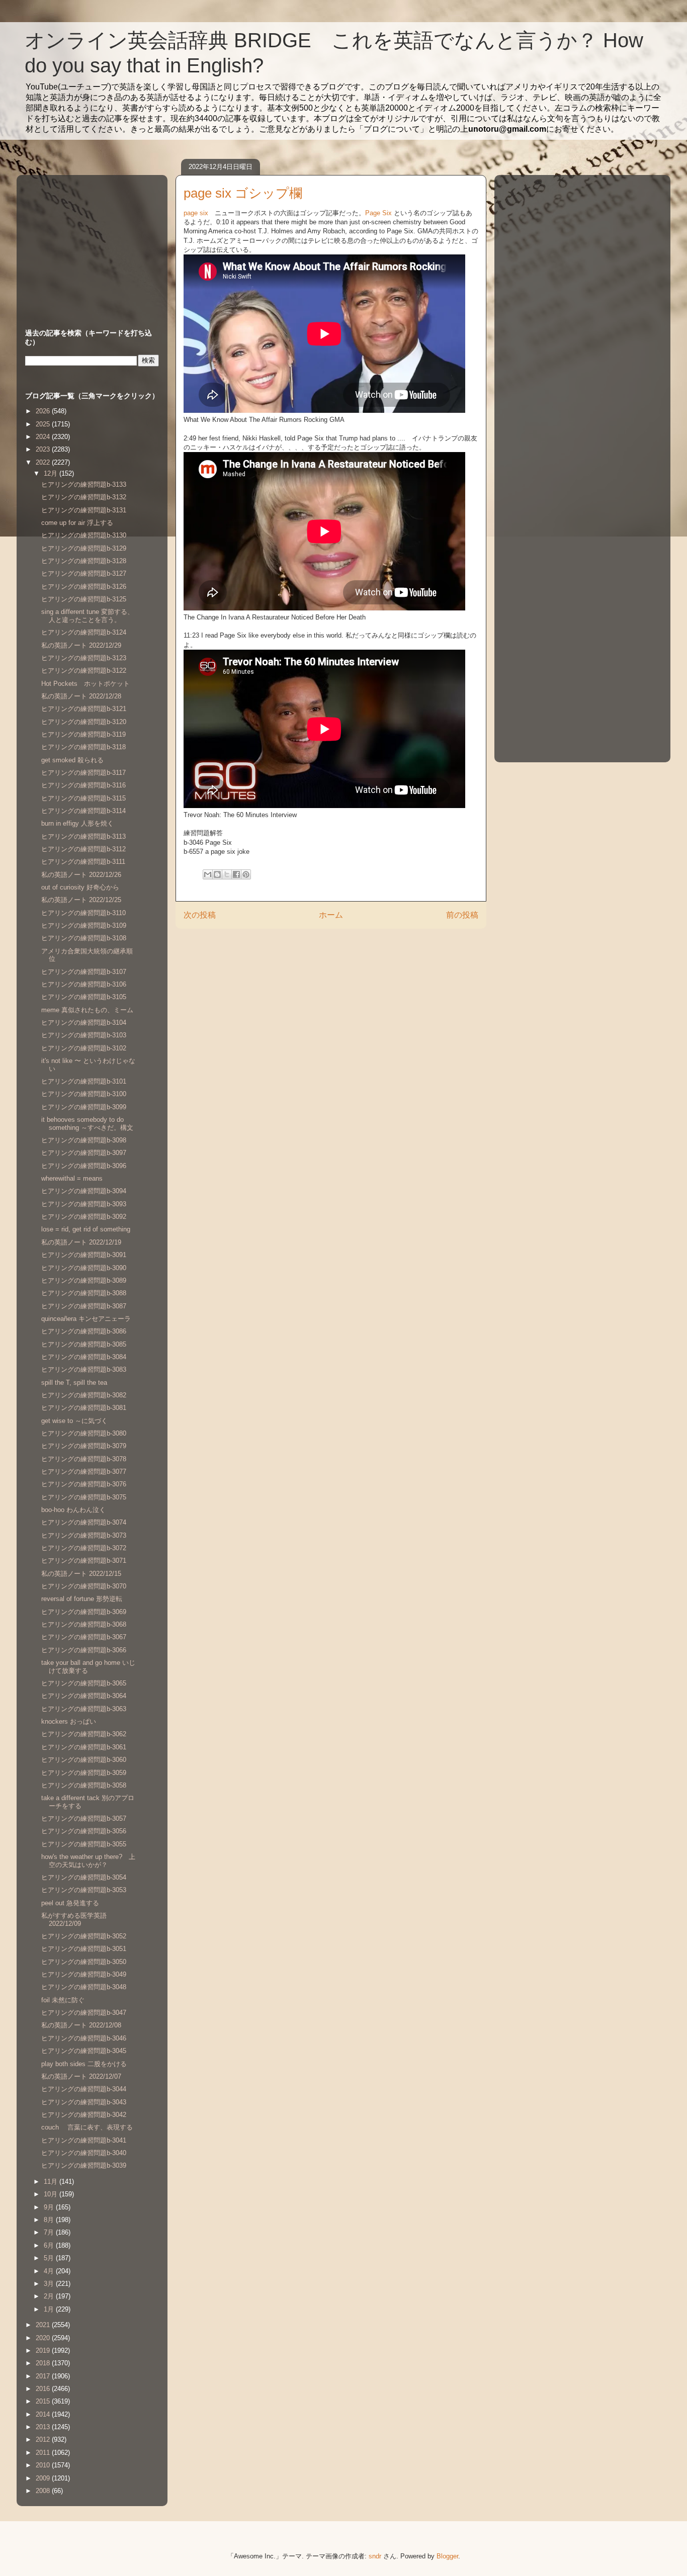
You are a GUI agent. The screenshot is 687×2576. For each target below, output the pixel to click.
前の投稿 (462, 915)
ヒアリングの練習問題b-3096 (84, 1166)
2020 (44, 2338)
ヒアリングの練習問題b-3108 (84, 938)
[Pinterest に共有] (246, 874)
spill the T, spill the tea (77, 1383)
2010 (44, 2465)
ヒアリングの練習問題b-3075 (84, 1497)
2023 (44, 449)
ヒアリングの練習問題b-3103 (84, 1035)
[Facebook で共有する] (236, 874)
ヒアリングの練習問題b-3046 (84, 2038)
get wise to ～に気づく (74, 1421)
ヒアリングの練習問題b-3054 (84, 1877)
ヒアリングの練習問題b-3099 (84, 1107)
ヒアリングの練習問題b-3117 (83, 773)
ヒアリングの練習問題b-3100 (84, 1094)
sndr (375, 2556)
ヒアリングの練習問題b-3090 (84, 1268)
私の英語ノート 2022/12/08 (81, 2025)
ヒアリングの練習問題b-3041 (84, 2140)
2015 (44, 2401)
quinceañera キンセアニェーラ (86, 1319)
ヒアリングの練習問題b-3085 (84, 1344)
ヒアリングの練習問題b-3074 (84, 1522)
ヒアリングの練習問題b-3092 (84, 1217)
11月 (52, 2182)
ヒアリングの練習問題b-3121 (84, 709)
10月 (52, 2194)
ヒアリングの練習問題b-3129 (84, 548)
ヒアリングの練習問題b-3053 (84, 1890)
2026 (44, 411)
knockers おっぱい (69, 1721)
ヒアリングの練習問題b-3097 (84, 1153)
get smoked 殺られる (72, 760)
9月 (50, 2207)
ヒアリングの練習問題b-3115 (83, 798)
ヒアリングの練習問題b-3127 (84, 573)
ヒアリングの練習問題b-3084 (84, 1357)
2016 (44, 2389)
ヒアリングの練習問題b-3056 (84, 1831)
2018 (44, 2363)
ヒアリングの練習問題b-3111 (83, 862)
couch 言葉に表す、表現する (87, 2127)
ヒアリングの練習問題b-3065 (84, 1683)
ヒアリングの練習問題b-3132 (84, 497)
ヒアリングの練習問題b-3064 (84, 1696)
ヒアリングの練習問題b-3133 (84, 484)
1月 (50, 2309)
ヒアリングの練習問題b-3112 (83, 849)
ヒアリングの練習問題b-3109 (84, 925)
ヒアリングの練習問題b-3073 (84, 1535)
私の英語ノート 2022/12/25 (81, 900)
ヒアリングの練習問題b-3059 (84, 1773)
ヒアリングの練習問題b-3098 (84, 1140)
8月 (50, 2220)
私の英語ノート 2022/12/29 (81, 645)
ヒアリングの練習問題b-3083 (84, 1369)
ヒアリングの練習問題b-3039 (84, 2165)
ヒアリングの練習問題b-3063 (84, 1709)
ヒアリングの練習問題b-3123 (84, 658)
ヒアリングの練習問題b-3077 (84, 1472)
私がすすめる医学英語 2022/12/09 (74, 1920)
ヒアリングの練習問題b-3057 (84, 1818)
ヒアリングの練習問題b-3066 (84, 1650)
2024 (44, 437)
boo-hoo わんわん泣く (73, 1510)
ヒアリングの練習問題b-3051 (84, 1949)
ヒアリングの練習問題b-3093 (84, 1204)
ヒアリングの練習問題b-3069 (84, 1612)
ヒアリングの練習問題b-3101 (84, 1081)
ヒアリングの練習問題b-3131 (84, 510)
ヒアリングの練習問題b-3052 (84, 1936)
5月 (50, 2258)
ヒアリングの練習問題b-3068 (84, 1624)
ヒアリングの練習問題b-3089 (84, 1280)
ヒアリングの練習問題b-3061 (84, 1747)
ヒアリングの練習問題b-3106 (84, 984)
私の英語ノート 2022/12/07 (81, 2076)
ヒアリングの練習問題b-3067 (84, 1637)
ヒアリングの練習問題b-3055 (84, 1844)
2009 (44, 2478)
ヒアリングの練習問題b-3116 (83, 785)
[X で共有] (227, 874)
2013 (44, 2427)
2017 (44, 2376)
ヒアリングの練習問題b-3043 (84, 2102)
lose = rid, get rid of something (86, 1229)
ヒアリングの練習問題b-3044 (84, 2089)
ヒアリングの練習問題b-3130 (84, 535)
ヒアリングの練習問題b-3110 (83, 913)
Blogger (447, 2556)
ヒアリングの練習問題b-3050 (84, 1962)
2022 (44, 462)
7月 (50, 2232)
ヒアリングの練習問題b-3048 (84, 1987)
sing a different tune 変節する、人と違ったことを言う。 (88, 616)
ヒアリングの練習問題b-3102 (84, 1048)
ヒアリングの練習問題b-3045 (84, 2051)
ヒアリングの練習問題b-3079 (84, 1446)
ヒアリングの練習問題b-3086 (84, 1331)
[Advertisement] (88, 242)
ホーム (331, 915)
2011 (44, 2453)
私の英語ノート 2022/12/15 (81, 1574)
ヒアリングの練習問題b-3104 (84, 1023)
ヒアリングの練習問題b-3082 (84, 1395)
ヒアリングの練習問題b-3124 (84, 632)
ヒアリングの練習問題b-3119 (83, 734)
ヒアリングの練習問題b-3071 (84, 1561)
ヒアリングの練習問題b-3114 (83, 811)
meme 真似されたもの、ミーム (87, 1010)
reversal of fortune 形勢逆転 (82, 1599)
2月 (50, 2296)
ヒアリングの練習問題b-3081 (84, 1408)
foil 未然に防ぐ (63, 2000)
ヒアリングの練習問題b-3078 (84, 1459)
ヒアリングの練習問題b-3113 (83, 836)
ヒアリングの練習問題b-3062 (84, 1734)
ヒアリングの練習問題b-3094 (84, 1191)
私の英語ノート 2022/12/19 (81, 1242)
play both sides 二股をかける (84, 2064)
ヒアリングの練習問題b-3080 (84, 1433)
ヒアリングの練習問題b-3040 (84, 2153)
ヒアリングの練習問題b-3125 (84, 599)
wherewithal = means (72, 1178)
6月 (50, 2245)
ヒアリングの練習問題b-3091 (84, 1255)
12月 (52, 473)
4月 (50, 2271)
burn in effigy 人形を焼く (77, 823)
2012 (44, 2439)
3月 (50, 2284)
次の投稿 (200, 915)
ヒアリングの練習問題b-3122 (84, 671)
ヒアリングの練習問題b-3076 (84, 1484)
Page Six (378, 213)
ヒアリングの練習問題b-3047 (84, 2013)
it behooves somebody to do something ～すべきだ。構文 (91, 1124)
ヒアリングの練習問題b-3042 (84, 2115)
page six (196, 213)
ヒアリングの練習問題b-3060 (84, 1760)
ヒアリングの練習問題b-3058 (84, 1785)
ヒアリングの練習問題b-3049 (84, 1974)
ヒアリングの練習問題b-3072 (84, 1548)
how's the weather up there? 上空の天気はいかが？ (88, 1861)
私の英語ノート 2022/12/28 (81, 696)
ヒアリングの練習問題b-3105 (84, 997)
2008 (44, 2491)
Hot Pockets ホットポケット (85, 684)
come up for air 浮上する (77, 523)
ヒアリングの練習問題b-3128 (84, 561)
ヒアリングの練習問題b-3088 (84, 1293)
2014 (44, 2414)
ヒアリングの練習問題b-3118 (83, 747)
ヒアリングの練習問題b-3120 (84, 722)
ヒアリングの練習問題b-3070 (84, 1586)
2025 (44, 424)
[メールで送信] (208, 874)
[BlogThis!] (217, 874)
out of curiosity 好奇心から (80, 887)
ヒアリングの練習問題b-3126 (84, 587)
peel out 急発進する (70, 1903)
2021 (44, 2325)
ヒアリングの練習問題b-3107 (84, 972)
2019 (44, 2350)
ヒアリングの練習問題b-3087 (84, 1306)
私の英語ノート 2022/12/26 (81, 875)
